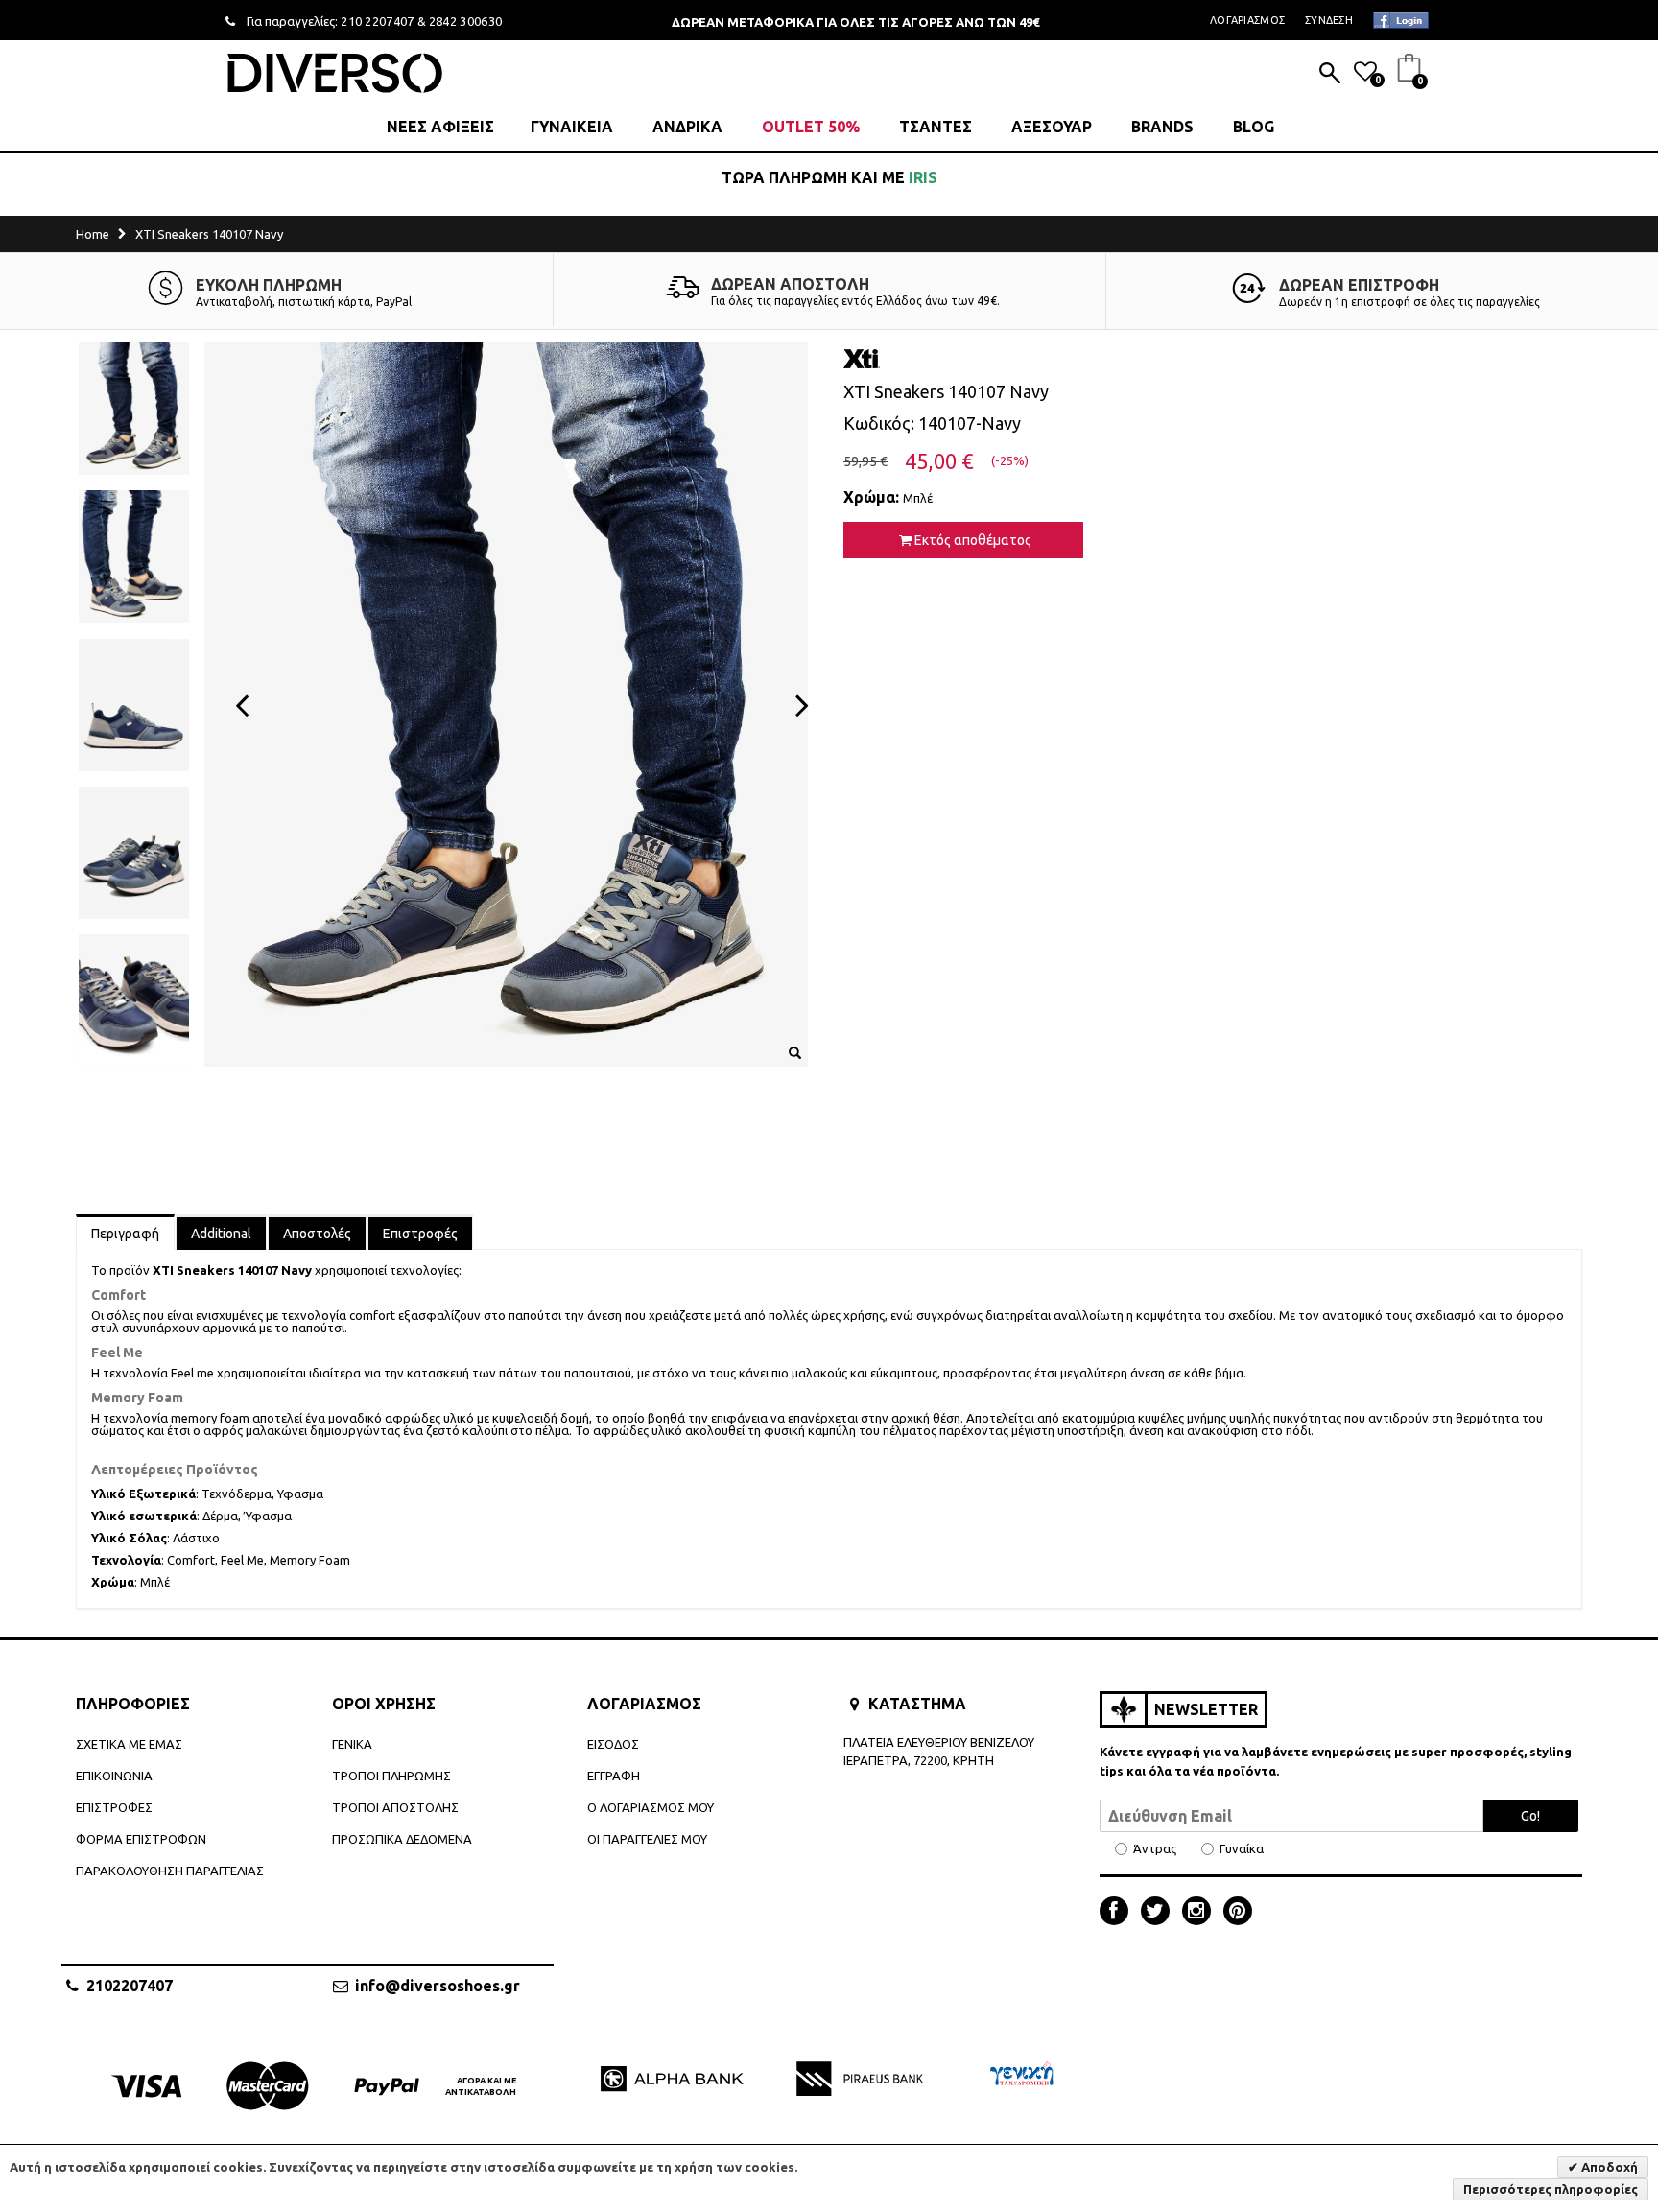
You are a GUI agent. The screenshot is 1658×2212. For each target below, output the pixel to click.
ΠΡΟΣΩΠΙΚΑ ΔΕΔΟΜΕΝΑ (402, 1839)
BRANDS (1162, 127)
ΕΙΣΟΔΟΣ (613, 1744)
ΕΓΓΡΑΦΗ (614, 1776)
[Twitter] (1160, 1913)
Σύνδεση (1329, 20)
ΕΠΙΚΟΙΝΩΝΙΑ (114, 1776)
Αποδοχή (1608, 2167)
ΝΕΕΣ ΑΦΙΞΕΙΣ (440, 127)
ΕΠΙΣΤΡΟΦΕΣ (114, 1807)
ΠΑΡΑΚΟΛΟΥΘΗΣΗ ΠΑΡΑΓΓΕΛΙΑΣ (170, 1871)
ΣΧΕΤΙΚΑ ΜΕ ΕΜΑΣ (129, 1744)
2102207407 (130, 1986)
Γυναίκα (1242, 1849)
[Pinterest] (1238, 1913)
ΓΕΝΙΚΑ (352, 1744)
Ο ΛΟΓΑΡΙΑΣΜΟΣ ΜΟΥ (651, 1807)
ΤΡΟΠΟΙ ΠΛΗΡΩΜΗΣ (391, 1776)
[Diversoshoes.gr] (335, 72)
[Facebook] (1119, 1913)
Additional (221, 1234)
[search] (1330, 75)
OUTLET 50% (811, 127)
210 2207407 (378, 21)
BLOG (1254, 127)
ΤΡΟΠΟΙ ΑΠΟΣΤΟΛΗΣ (395, 1807)
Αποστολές (317, 1234)
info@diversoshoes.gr (438, 1986)
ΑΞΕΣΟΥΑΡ (1052, 127)
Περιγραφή (125, 1234)
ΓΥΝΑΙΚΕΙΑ (572, 127)
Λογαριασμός (1247, 20)
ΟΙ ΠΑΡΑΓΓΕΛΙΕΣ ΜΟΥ (647, 1839)
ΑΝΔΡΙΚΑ (687, 127)
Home (93, 234)
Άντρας (1155, 1849)
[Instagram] (1201, 1913)
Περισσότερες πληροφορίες (1551, 2189)
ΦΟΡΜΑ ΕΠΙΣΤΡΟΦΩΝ (141, 1839)
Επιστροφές (420, 1234)
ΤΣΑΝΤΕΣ (936, 127)
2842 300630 (466, 21)
